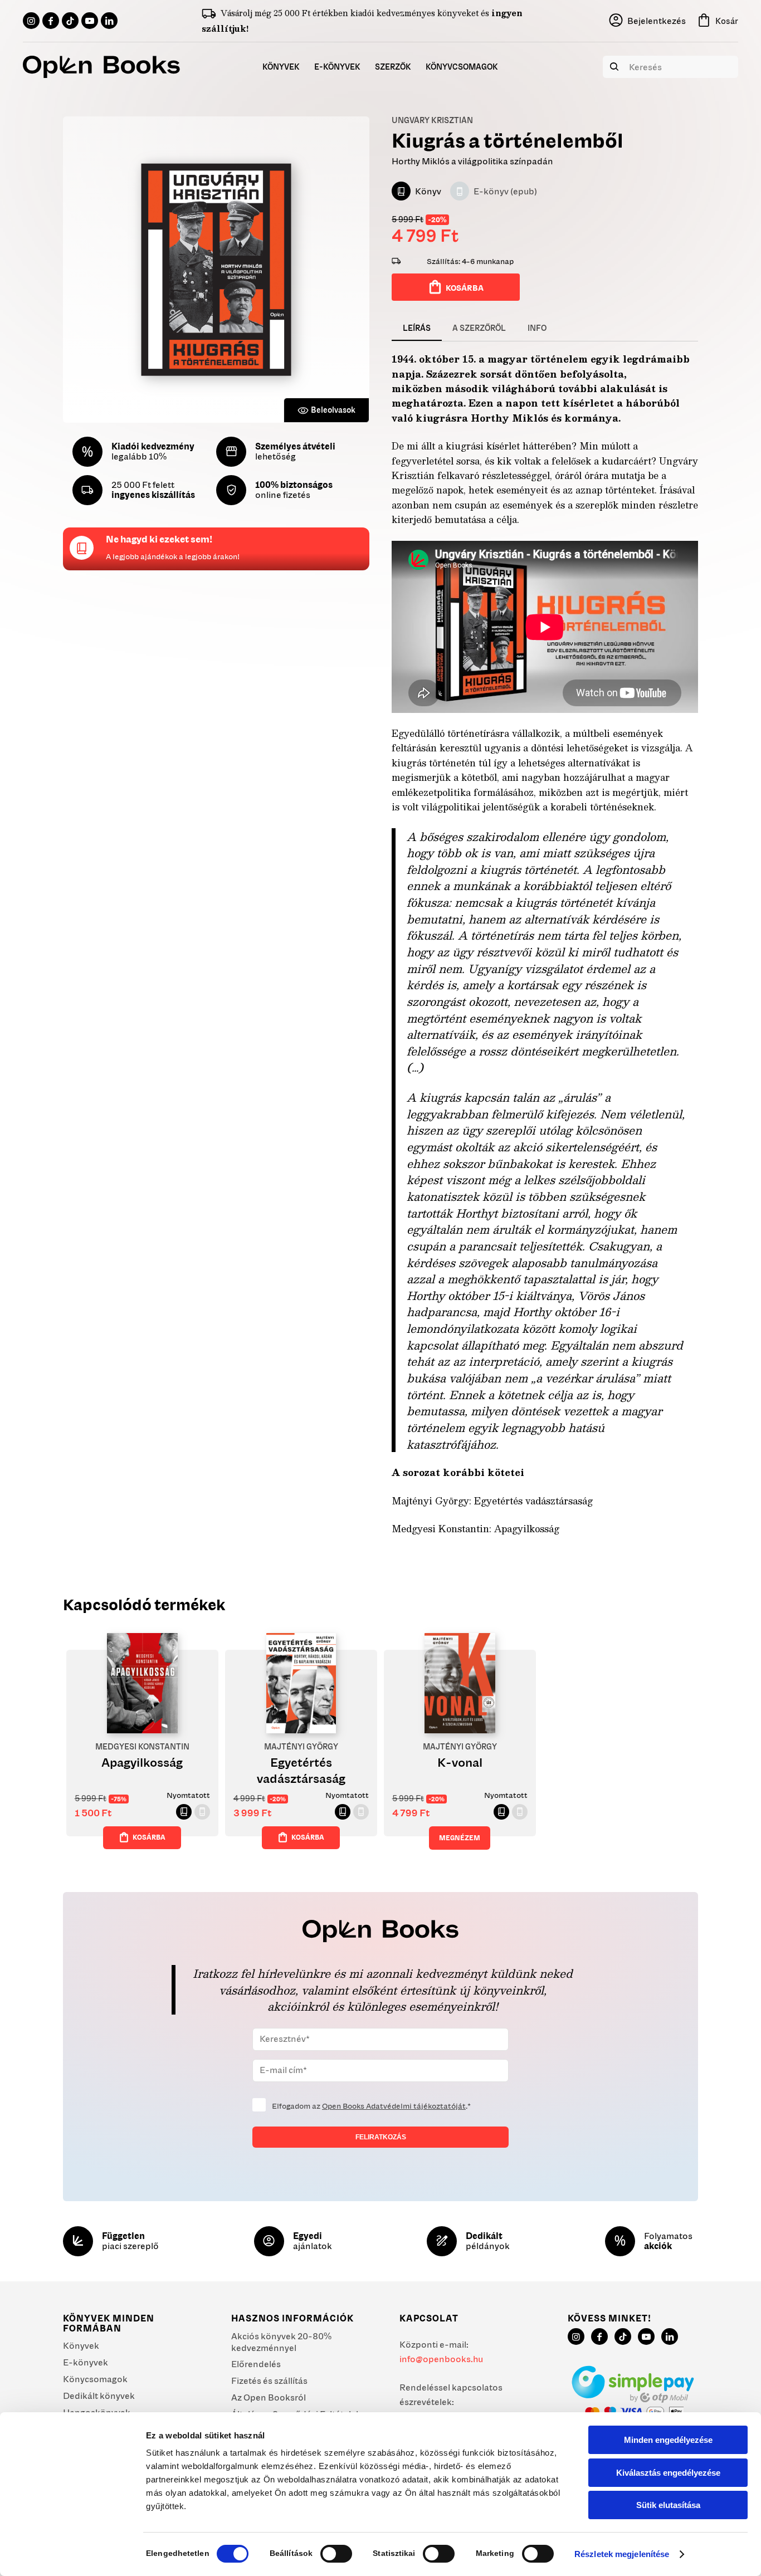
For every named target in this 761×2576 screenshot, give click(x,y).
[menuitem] (281, 67)
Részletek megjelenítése (622, 2554)
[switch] (336, 2554)
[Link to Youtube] (90, 21)
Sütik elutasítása (668, 2505)
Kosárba (465, 288)
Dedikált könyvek (99, 2396)
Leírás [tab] (417, 328)
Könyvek (81, 2345)
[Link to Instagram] (31, 21)
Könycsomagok (95, 2379)
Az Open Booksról (269, 2397)
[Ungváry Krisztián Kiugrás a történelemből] (216, 270)
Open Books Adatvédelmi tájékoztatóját (394, 2106)
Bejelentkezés (657, 21)
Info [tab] (537, 328)
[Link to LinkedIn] (109, 21)
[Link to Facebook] (51, 21)
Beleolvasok (333, 410)
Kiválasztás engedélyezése (668, 2473)
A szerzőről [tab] (479, 328)
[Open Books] (101, 67)
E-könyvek (86, 2362)
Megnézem (460, 1838)
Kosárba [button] (149, 1837)
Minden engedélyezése (668, 2440)
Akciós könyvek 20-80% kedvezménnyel (281, 2342)
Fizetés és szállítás (269, 2381)
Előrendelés (256, 2364)
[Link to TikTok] (70, 21)
